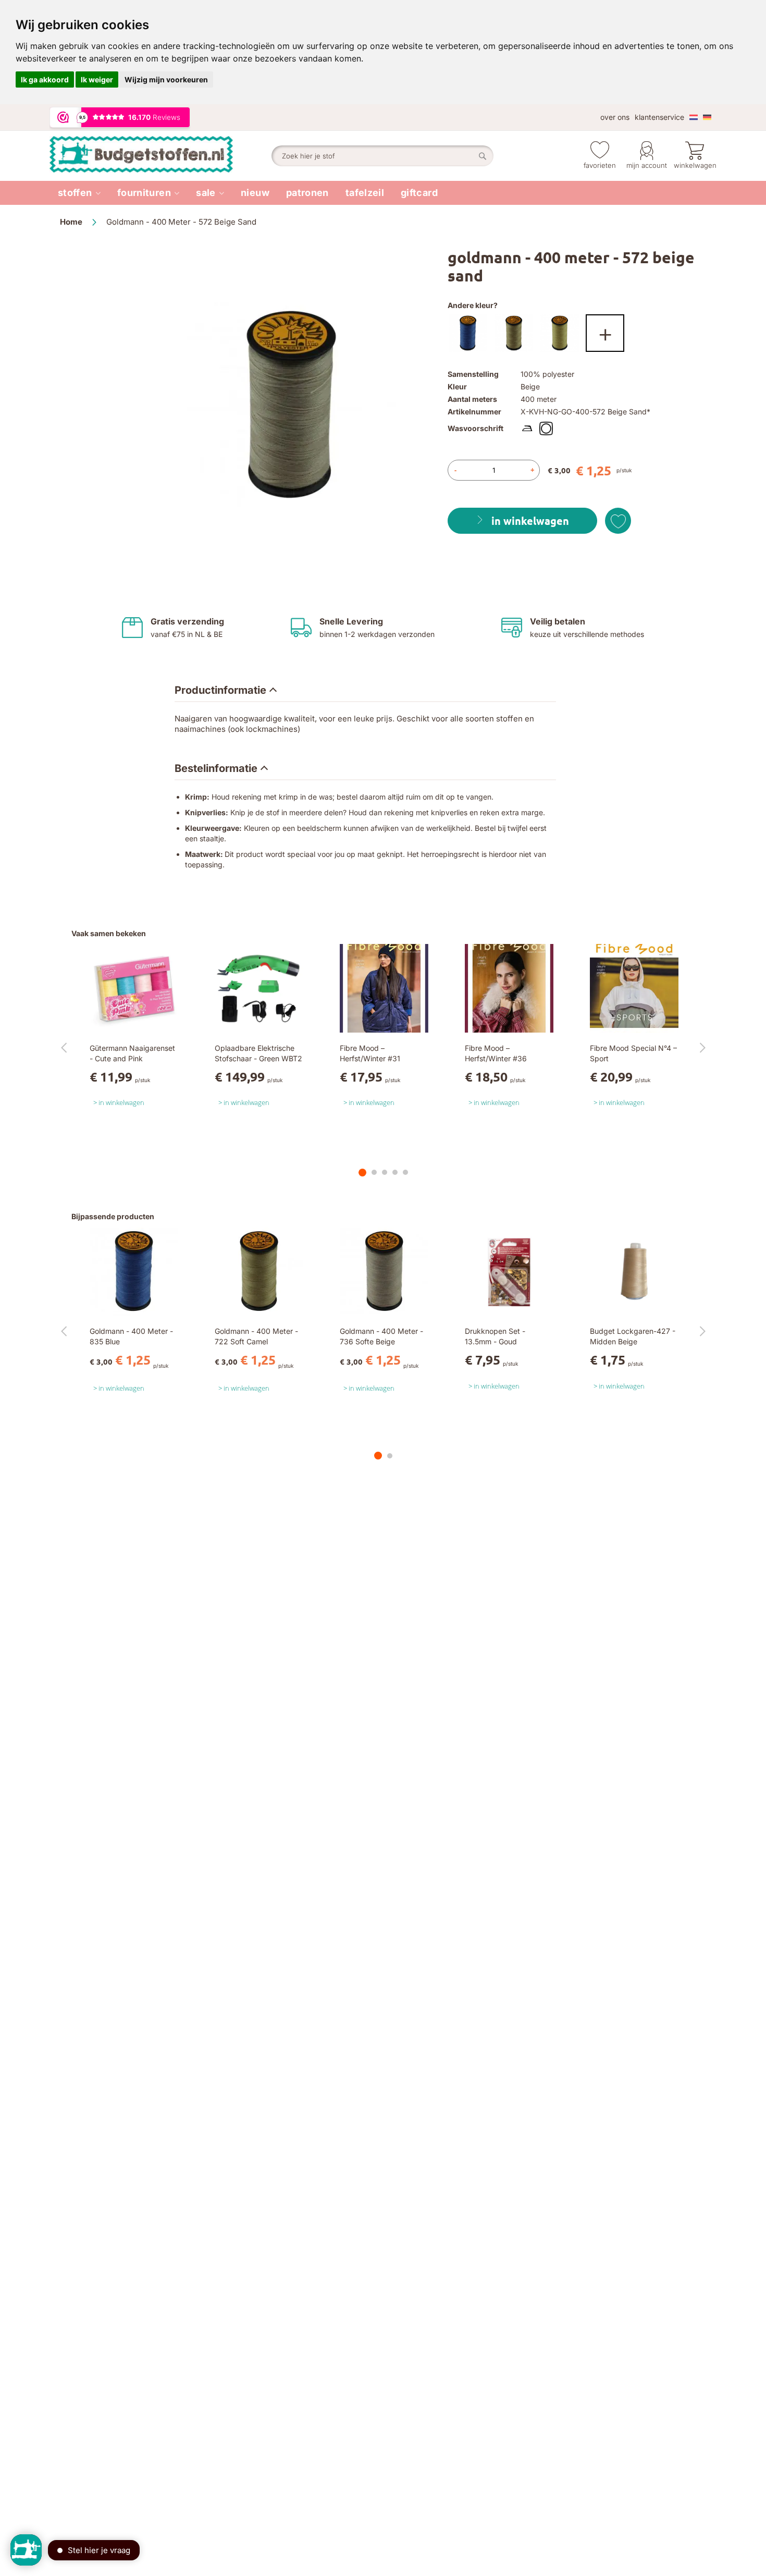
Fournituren (144, 193)
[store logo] (160, 156)
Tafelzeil (365, 193)
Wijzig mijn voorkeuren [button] (166, 79)
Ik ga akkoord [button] (45, 79)
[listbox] (577, 336)
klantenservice (659, 117)
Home (71, 222)
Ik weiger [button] (97, 79)
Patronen (307, 193)
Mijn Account (647, 165)
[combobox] (382, 156)
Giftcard (419, 193)
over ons (615, 117)
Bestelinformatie (216, 768)
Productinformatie (220, 690)
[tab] (226, 691)
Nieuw (255, 193)
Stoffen (75, 193)
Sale (206, 193)
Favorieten (600, 165)
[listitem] (79, 193)
